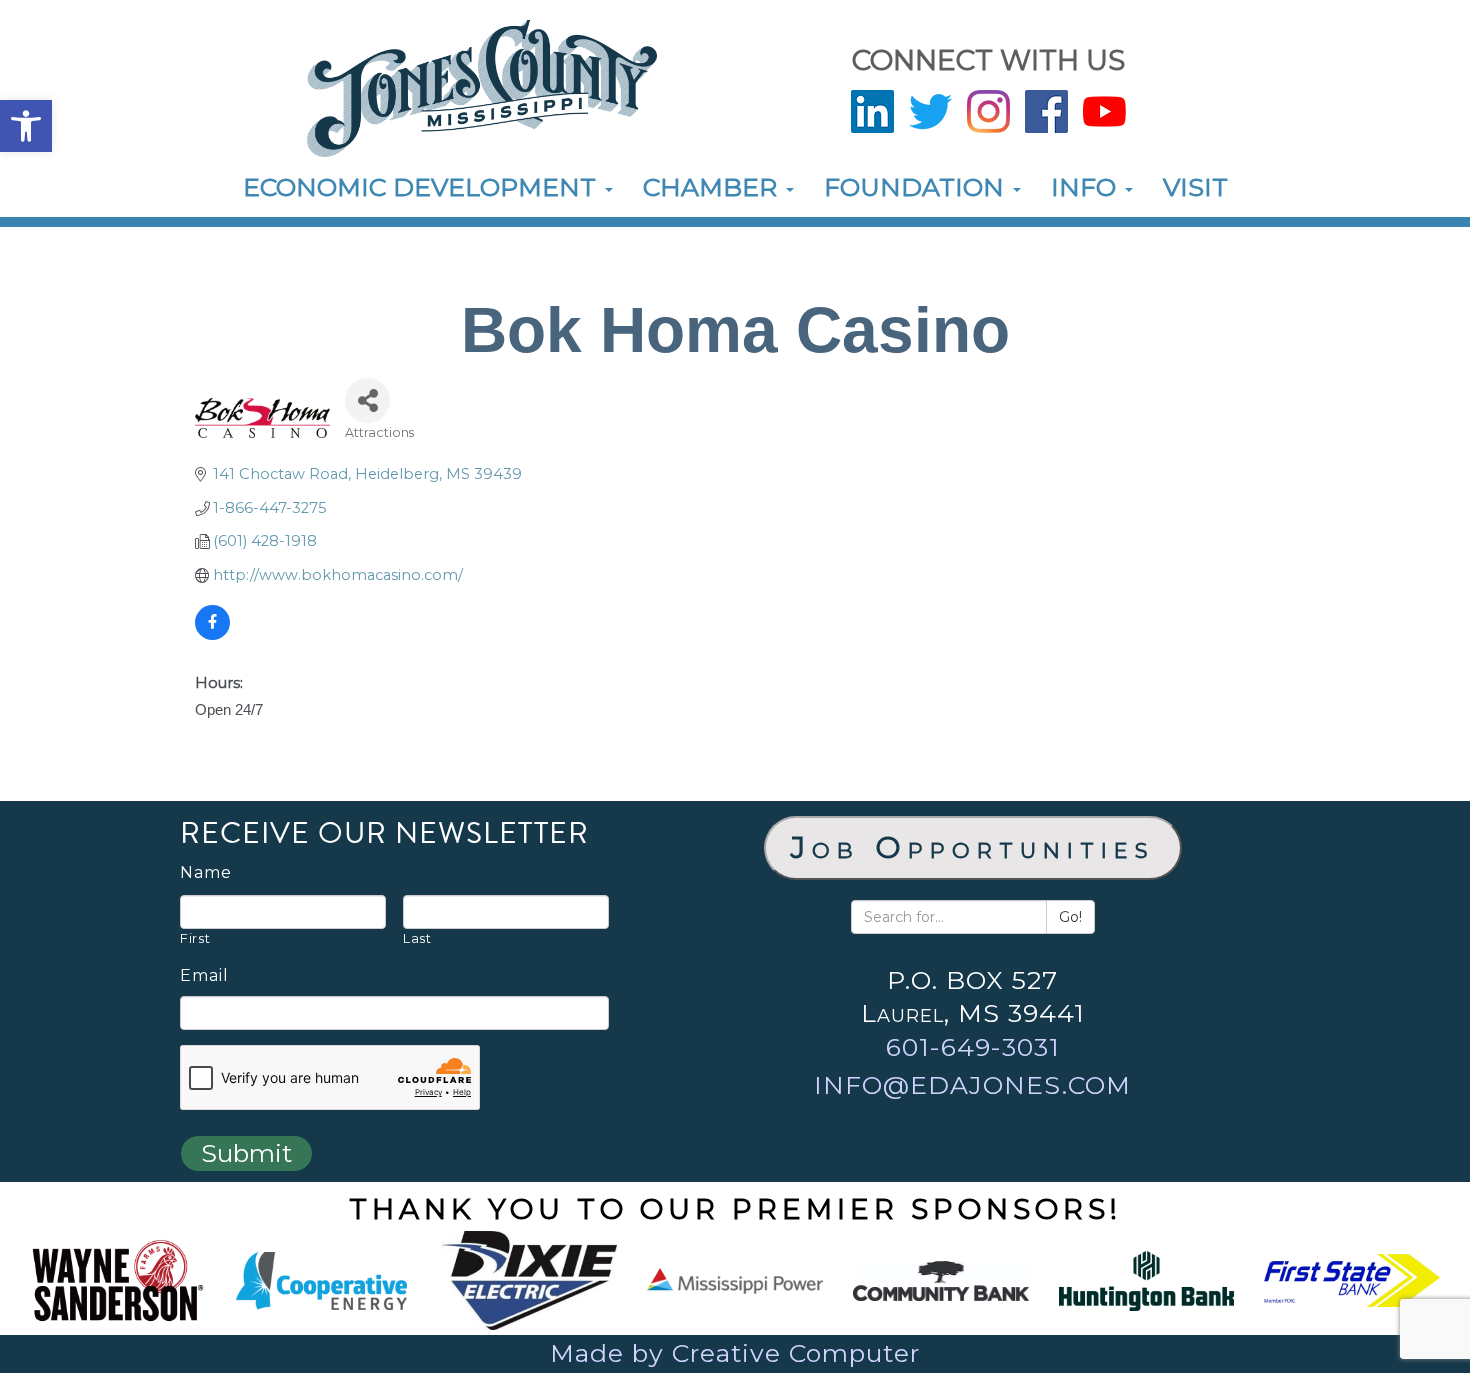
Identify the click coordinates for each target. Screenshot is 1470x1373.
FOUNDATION (917, 187)
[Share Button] (367, 400)
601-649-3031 (973, 1047)
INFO (1087, 187)
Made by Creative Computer (735, 1353)
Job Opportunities (973, 847)
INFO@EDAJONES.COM (972, 1085)
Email (204, 976)
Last (417, 938)
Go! (1070, 917)
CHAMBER (713, 187)
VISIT (1195, 187)
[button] (26, 126)
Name (206, 873)
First (195, 938)
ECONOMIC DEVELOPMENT (423, 187)
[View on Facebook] (212, 635)
